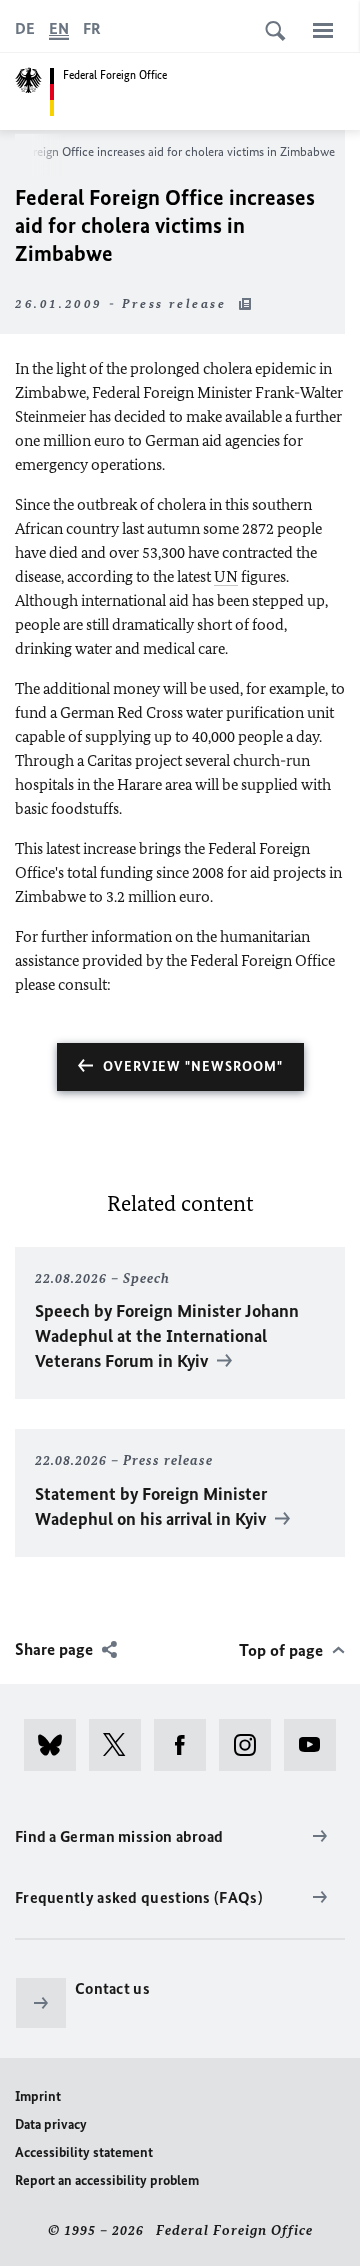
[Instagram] (251, 1745)
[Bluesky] (56, 1745)
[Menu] (323, 30)
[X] (121, 1745)
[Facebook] (186, 1745)
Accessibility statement (84, 2152)
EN (59, 28)
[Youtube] (316, 1745)
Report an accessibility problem (107, 2180)
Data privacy (51, 2124)
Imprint (38, 2096)
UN (226, 576)
